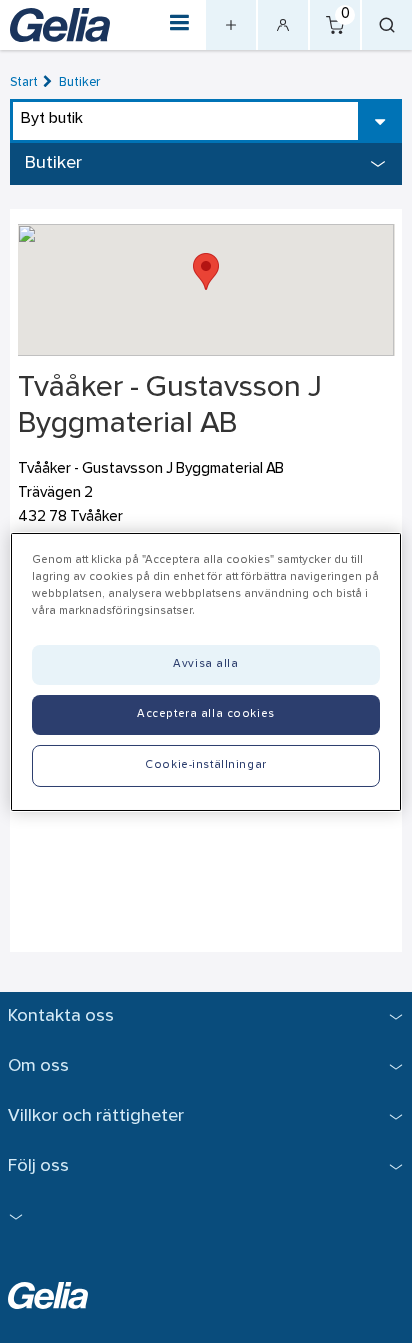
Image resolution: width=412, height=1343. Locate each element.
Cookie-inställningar (205, 765)
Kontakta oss (61, 1016)
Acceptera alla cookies (206, 714)
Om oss (38, 1066)
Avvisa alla (205, 664)
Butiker (79, 82)
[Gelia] (60, 25)
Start (24, 82)
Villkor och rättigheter (96, 1116)
